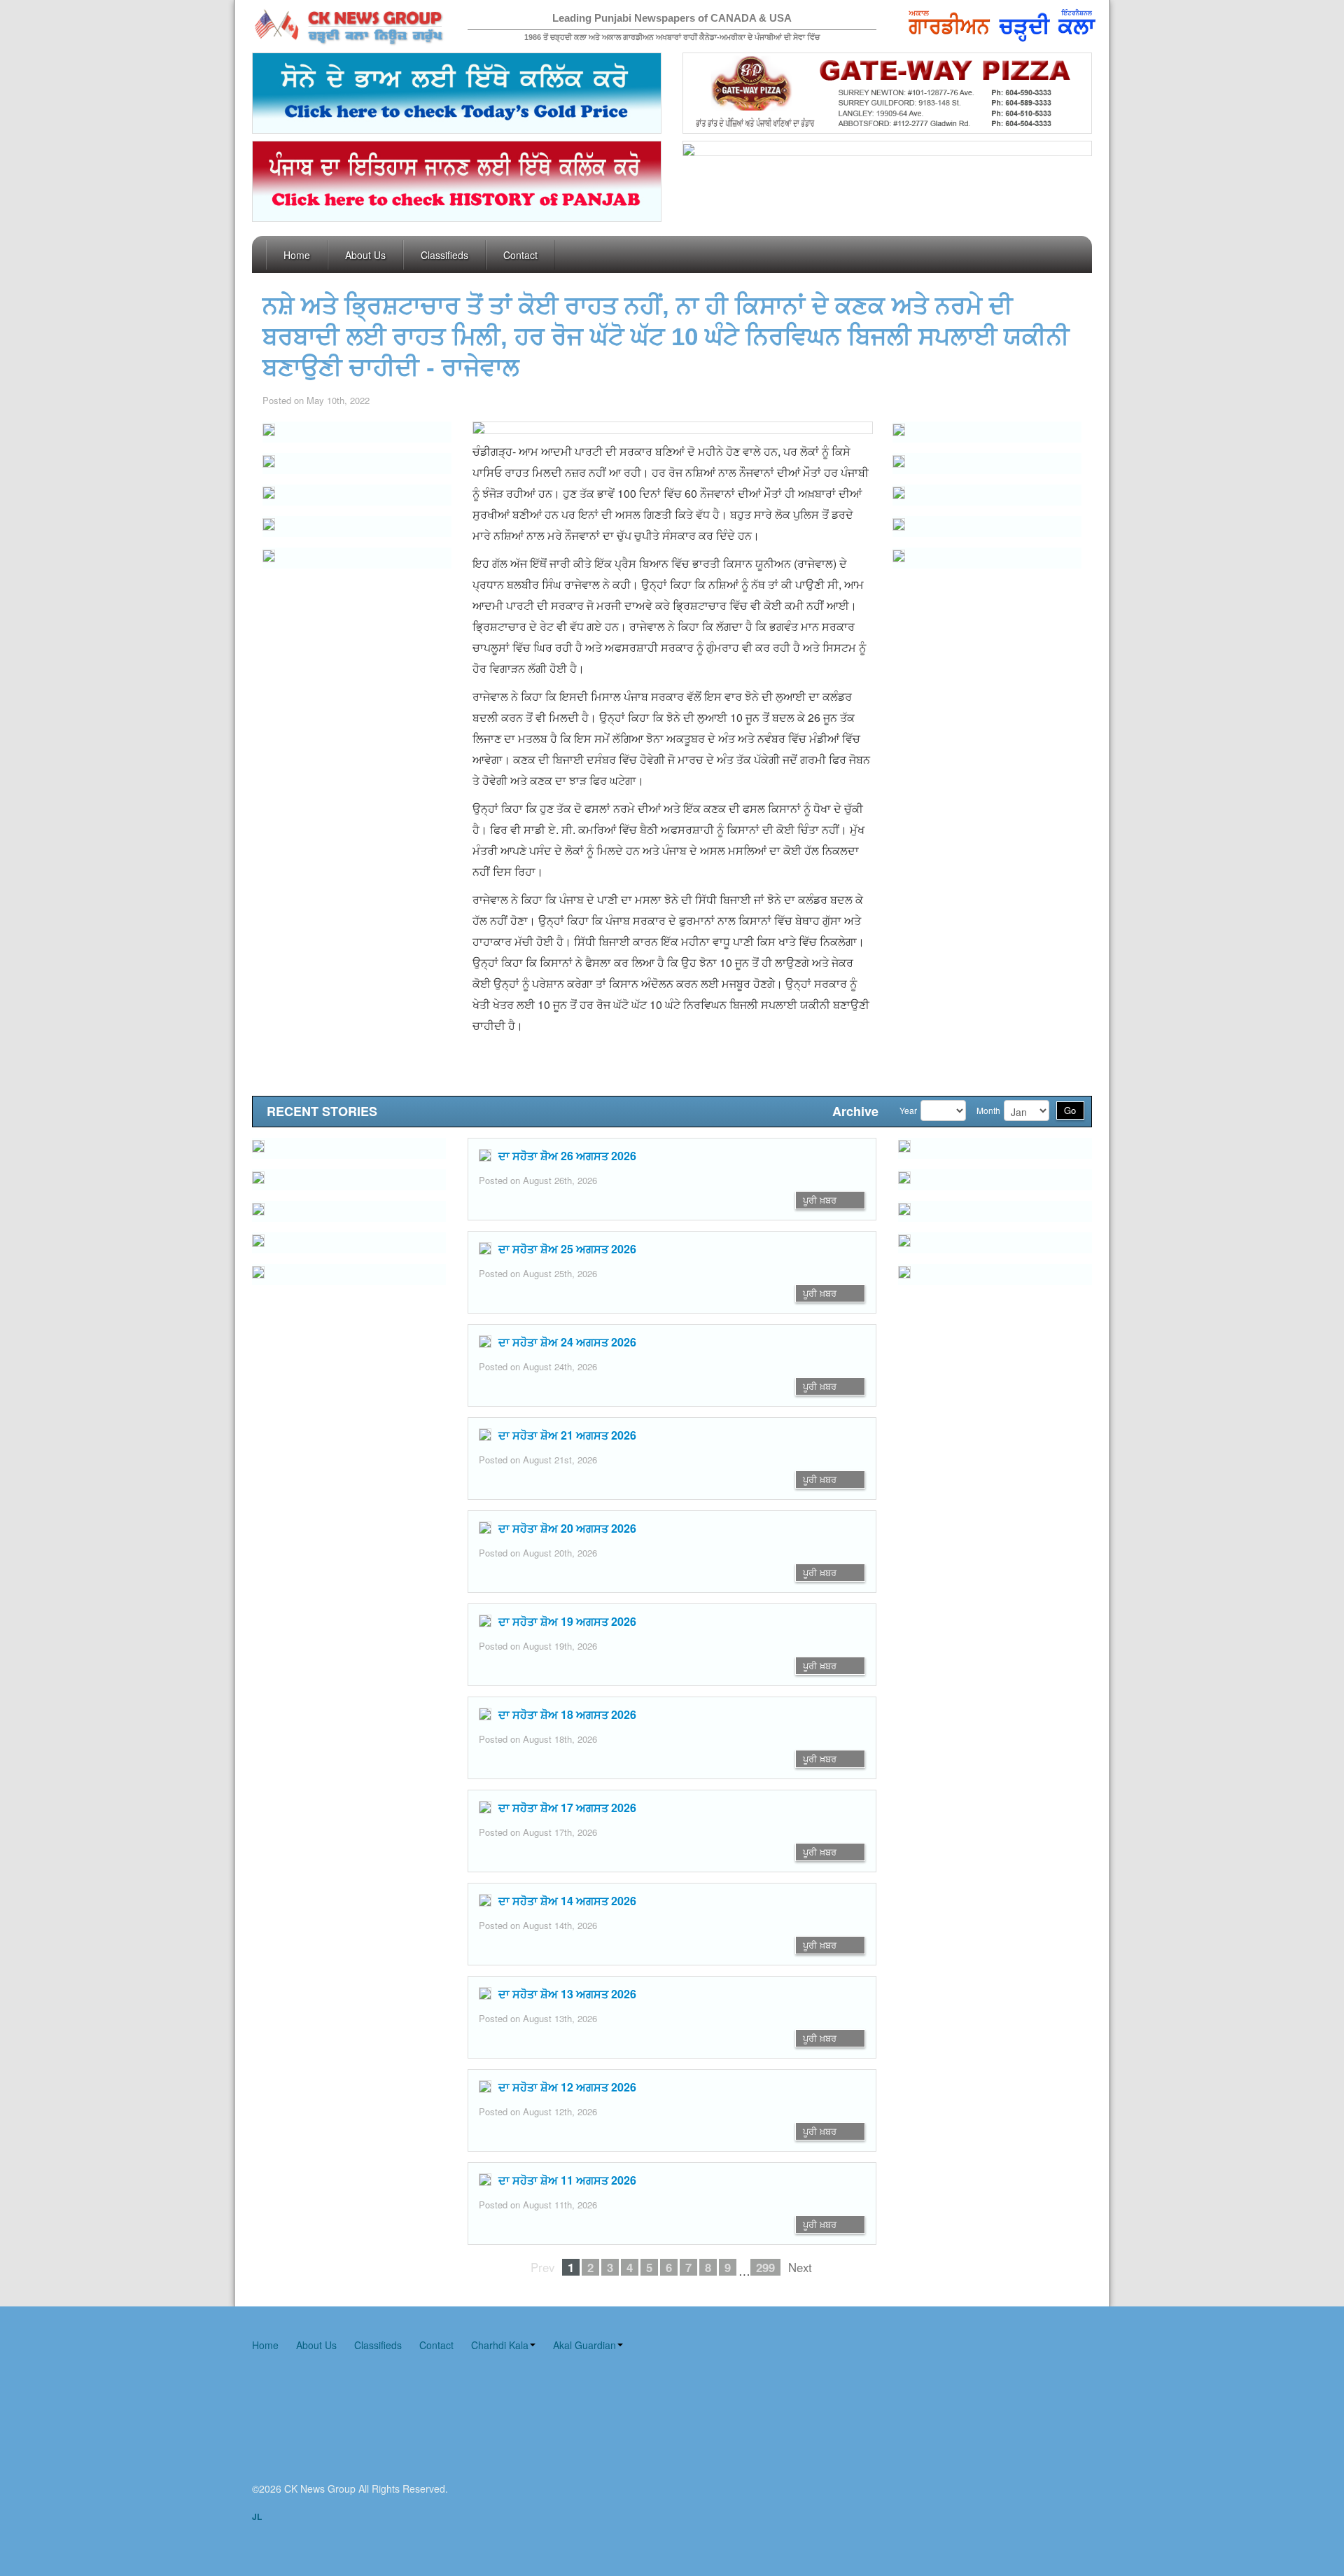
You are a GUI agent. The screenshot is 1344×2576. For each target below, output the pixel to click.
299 (765, 2267)
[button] (357, 464)
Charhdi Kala (500, 2345)
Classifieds (444, 255)
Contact (520, 255)
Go (1070, 1110)
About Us (365, 255)
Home (297, 255)
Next (800, 2267)
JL (257, 2516)
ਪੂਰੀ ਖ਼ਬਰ (820, 1200)
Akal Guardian (584, 2345)
